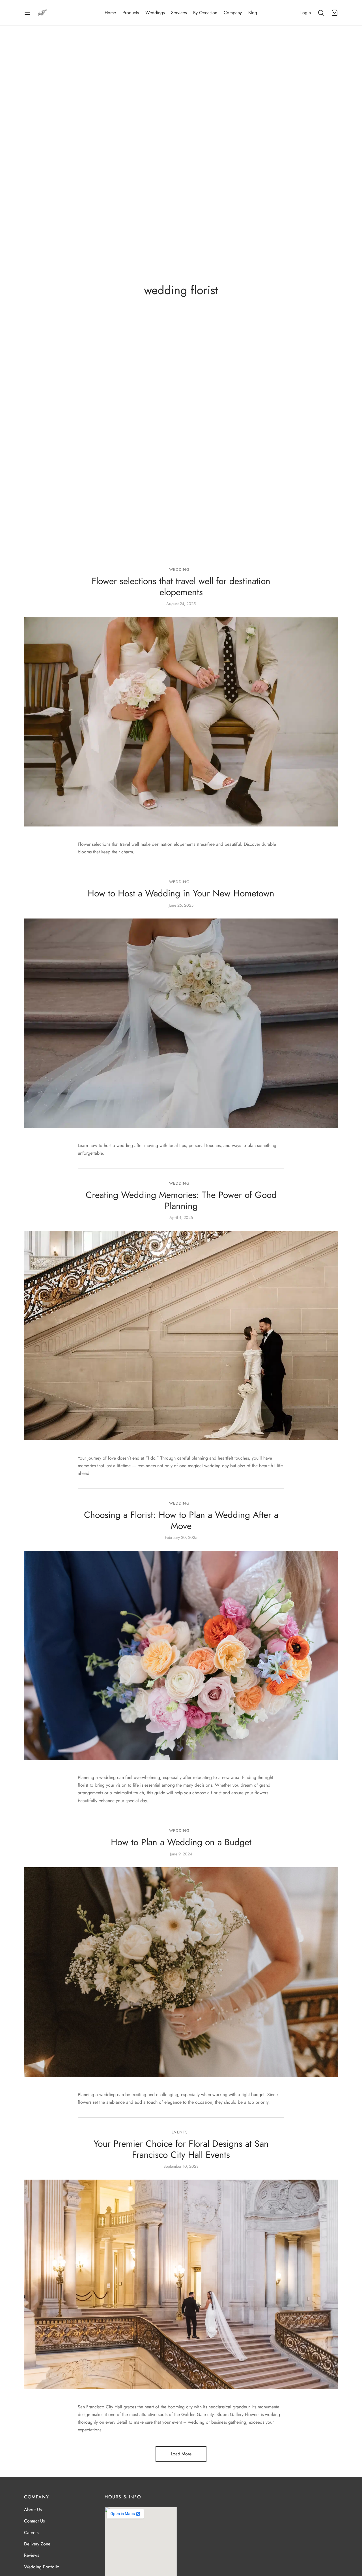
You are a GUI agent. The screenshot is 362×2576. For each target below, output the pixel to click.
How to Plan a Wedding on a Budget (181, 1842)
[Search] (321, 13)
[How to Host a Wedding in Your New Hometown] (181, 1023)
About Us (33, 2509)
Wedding (180, 569)
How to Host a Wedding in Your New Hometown (181, 894)
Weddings (155, 13)
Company (233, 13)
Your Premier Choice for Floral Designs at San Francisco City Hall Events (181, 2149)
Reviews (32, 2555)
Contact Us (34, 2521)
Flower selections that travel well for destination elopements (181, 587)
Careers (31, 2532)
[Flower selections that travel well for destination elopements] (181, 722)
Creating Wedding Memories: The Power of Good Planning (181, 1200)
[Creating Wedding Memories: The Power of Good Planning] (181, 1336)
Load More (181, 2454)
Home (110, 13)
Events (180, 2132)
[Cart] (335, 13)
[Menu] (27, 13)
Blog (253, 13)
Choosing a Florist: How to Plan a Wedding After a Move (181, 1520)
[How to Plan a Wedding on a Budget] (181, 1972)
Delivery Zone (37, 2544)
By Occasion (205, 13)
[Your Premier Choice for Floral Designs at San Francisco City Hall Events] (181, 2285)
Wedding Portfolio (42, 2567)
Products (131, 13)
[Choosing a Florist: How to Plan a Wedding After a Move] (181, 1655)
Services (179, 13)
